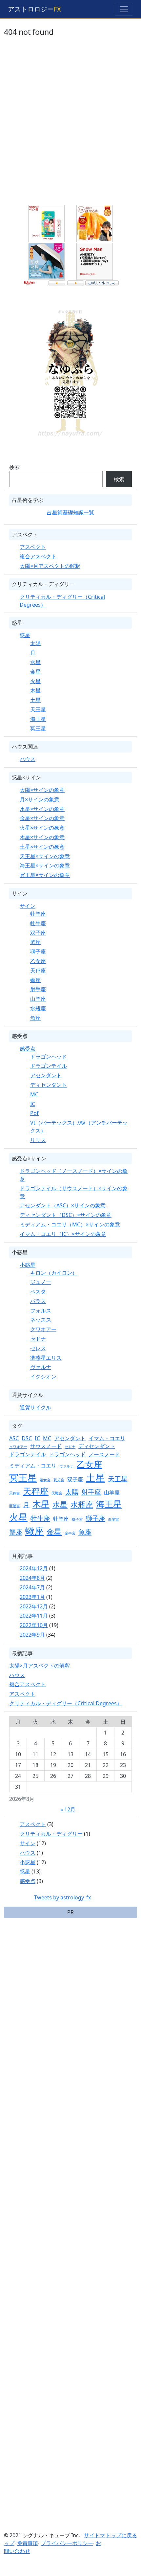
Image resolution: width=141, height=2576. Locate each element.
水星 (35, 662)
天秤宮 (15, 1493)
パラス (38, 1301)
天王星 (38, 709)
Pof (34, 1113)
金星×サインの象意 (42, 818)
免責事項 (28, 2543)
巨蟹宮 (15, 1506)
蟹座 (35, 942)
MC (34, 1094)
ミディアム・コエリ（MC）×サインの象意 (70, 1224)
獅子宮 (77, 1519)
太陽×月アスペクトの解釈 (50, 566)
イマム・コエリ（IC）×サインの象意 (63, 1234)
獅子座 (38, 952)
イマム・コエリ (107, 1438)
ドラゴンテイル (49, 1066)
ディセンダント (49, 1085)
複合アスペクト (38, 556)
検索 (14, 467)
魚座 (35, 1018)
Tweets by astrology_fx (62, 1897)
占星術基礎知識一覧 (70, 512)
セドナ (38, 1339)
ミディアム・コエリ (33, 1466)
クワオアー (43, 1329)
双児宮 (59, 1480)
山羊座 (38, 999)
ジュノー (41, 1282)
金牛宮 (70, 1533)
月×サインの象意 (40, 799)
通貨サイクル (35, 1407)
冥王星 (38, 728)
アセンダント (46, 1075)
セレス (38, 1348)
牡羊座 (38, 914)
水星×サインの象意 (42, 809)
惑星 (25, 635)
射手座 (38, 989)
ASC (14, 1438)
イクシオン (43, 1377)
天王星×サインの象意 (45, 856)
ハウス (28, 759)
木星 (35, 690)
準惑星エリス (46, 1358)
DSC (27, 1438)
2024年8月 (32, 1578)
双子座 (38, 933)
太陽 (35, 643)
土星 (35, 700)
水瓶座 (38, 1008)
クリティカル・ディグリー (51, 1834)
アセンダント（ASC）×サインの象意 (63, 1205)
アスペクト (33, 547)
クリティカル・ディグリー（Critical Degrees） (66, 1703)
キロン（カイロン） (54, 1273)
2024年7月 (32, 1587)
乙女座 (38, 961)
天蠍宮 (57, 1493)
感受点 (28, 1049)
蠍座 (35, 980)
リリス (38, 1140)
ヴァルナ (41, 1367)
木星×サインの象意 (42, 837)
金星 (35, 672)
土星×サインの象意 (42, 847)
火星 (35, 681)
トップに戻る (121, 2535)
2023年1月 (32, 1597)
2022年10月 (34, 1625)
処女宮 (45, 1480)
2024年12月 (34, 1568)
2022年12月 (34, 1606)
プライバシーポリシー (67, 2543)
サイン (28, 906)
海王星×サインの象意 (45, 865)
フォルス (41, 1310)
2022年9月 (32, 1635)
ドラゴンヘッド (49, 1057)
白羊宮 (114, 1519)
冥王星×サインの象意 (45, 875)
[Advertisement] (70, 125)
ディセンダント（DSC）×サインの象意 (66, 1215)
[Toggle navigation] (124, 9)
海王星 (38, 719)
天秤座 (38, 971)
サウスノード (46, 1446)
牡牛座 (38, 923)
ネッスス (41, 1320)
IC (33, 1104)
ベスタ (38, 1291)
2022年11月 (34, 1616)
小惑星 (28, 1265)
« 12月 (68, 1809)
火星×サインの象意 (42, 828)
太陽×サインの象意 (42, 790)
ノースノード (104, 1454)
